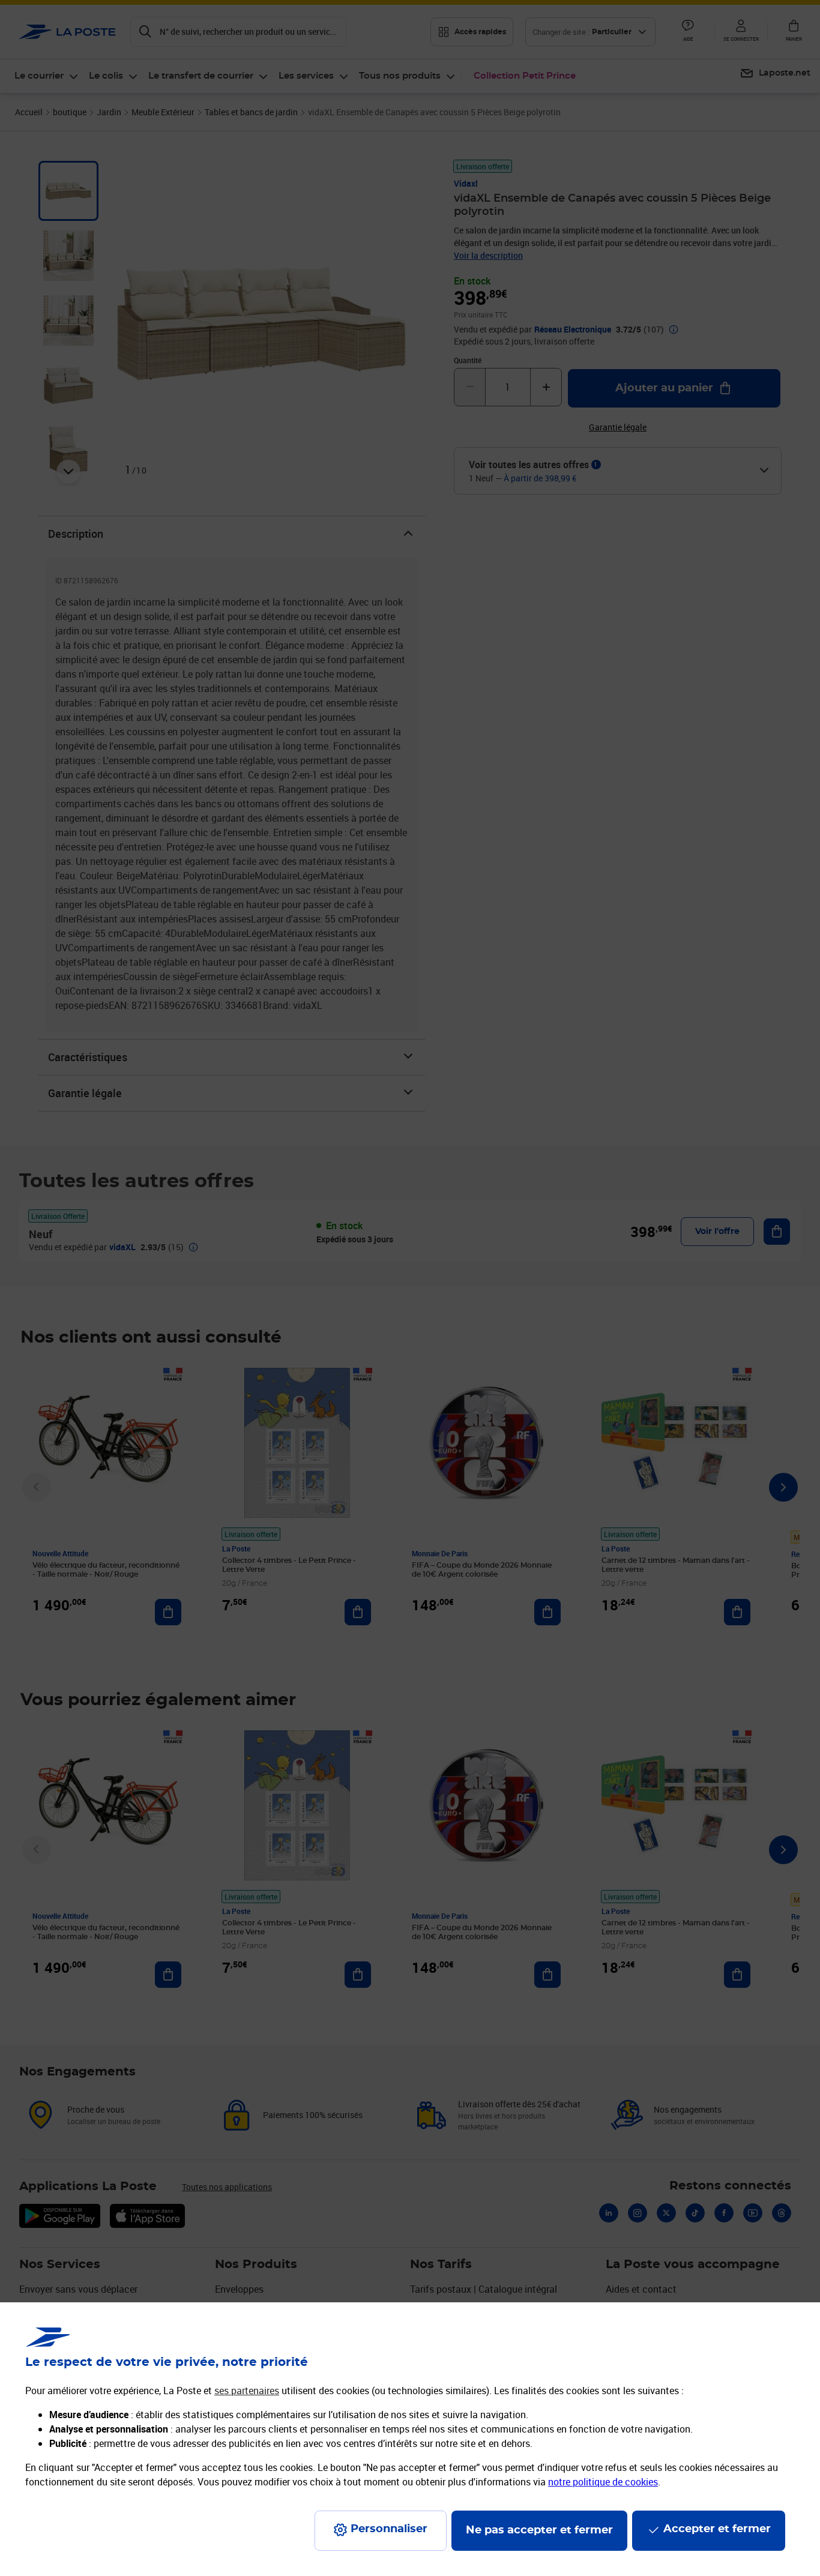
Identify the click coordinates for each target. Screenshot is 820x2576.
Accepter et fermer (717, 2529)
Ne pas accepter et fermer (539, 2530)
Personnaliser (389, 2529)
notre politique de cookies (603, 2482)
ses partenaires (247, 2391)
